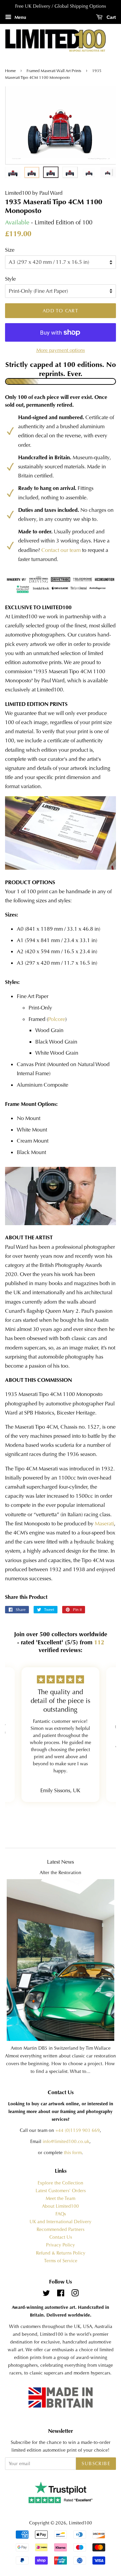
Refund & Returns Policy (61, 2253)
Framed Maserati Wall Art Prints (54, 71)
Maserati (104, 1524)
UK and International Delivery (61, 2222)
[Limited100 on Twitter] (46, 2294)
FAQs (61, 2214)
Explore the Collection (61, 2183)
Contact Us (61, 2237)
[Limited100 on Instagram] (75, 2294)
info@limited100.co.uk (66, 2142)
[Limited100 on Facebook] (61, 2294)
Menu (20, 17)
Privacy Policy (61, 2245)
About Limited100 (61, 2206)
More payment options (61, 350)
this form (73, 2153)
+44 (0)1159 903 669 (78, 2130)
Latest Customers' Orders (61, 2191)
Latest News (61, 1862)
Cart (111, 17)
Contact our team (61, 550)
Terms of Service (61, 2261)
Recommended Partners (61, 2229)
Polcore (57, 1019)
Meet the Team (61, 2198)
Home (11, 71)
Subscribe (96, 2463)
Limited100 (80, 2523)
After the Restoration (61, 1873)
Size (10, 250)
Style (10, 279)
